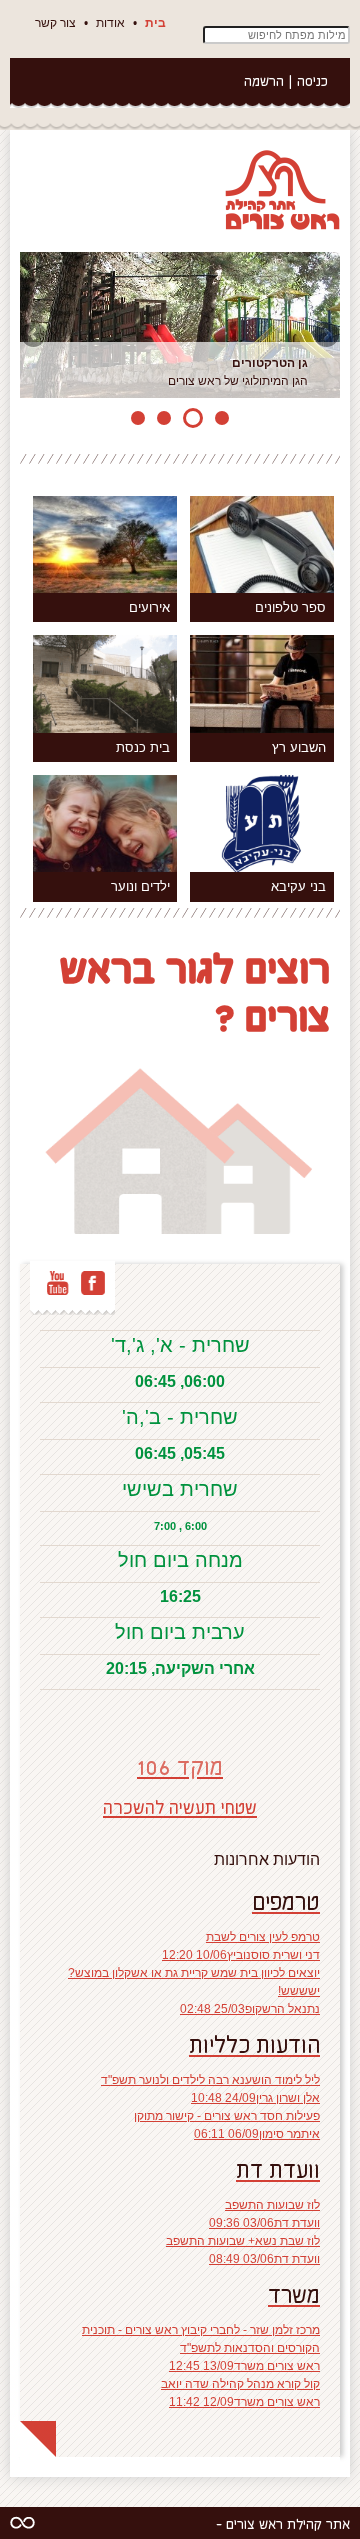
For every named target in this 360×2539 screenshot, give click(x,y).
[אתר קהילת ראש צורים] (280, 189)
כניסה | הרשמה (286, 80)
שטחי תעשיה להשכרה (180, 1806)
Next (325, 336)
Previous (35, 336)
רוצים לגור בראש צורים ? (195, 991)
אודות (110, 23)
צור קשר (55, 23)
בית (155, 23)
